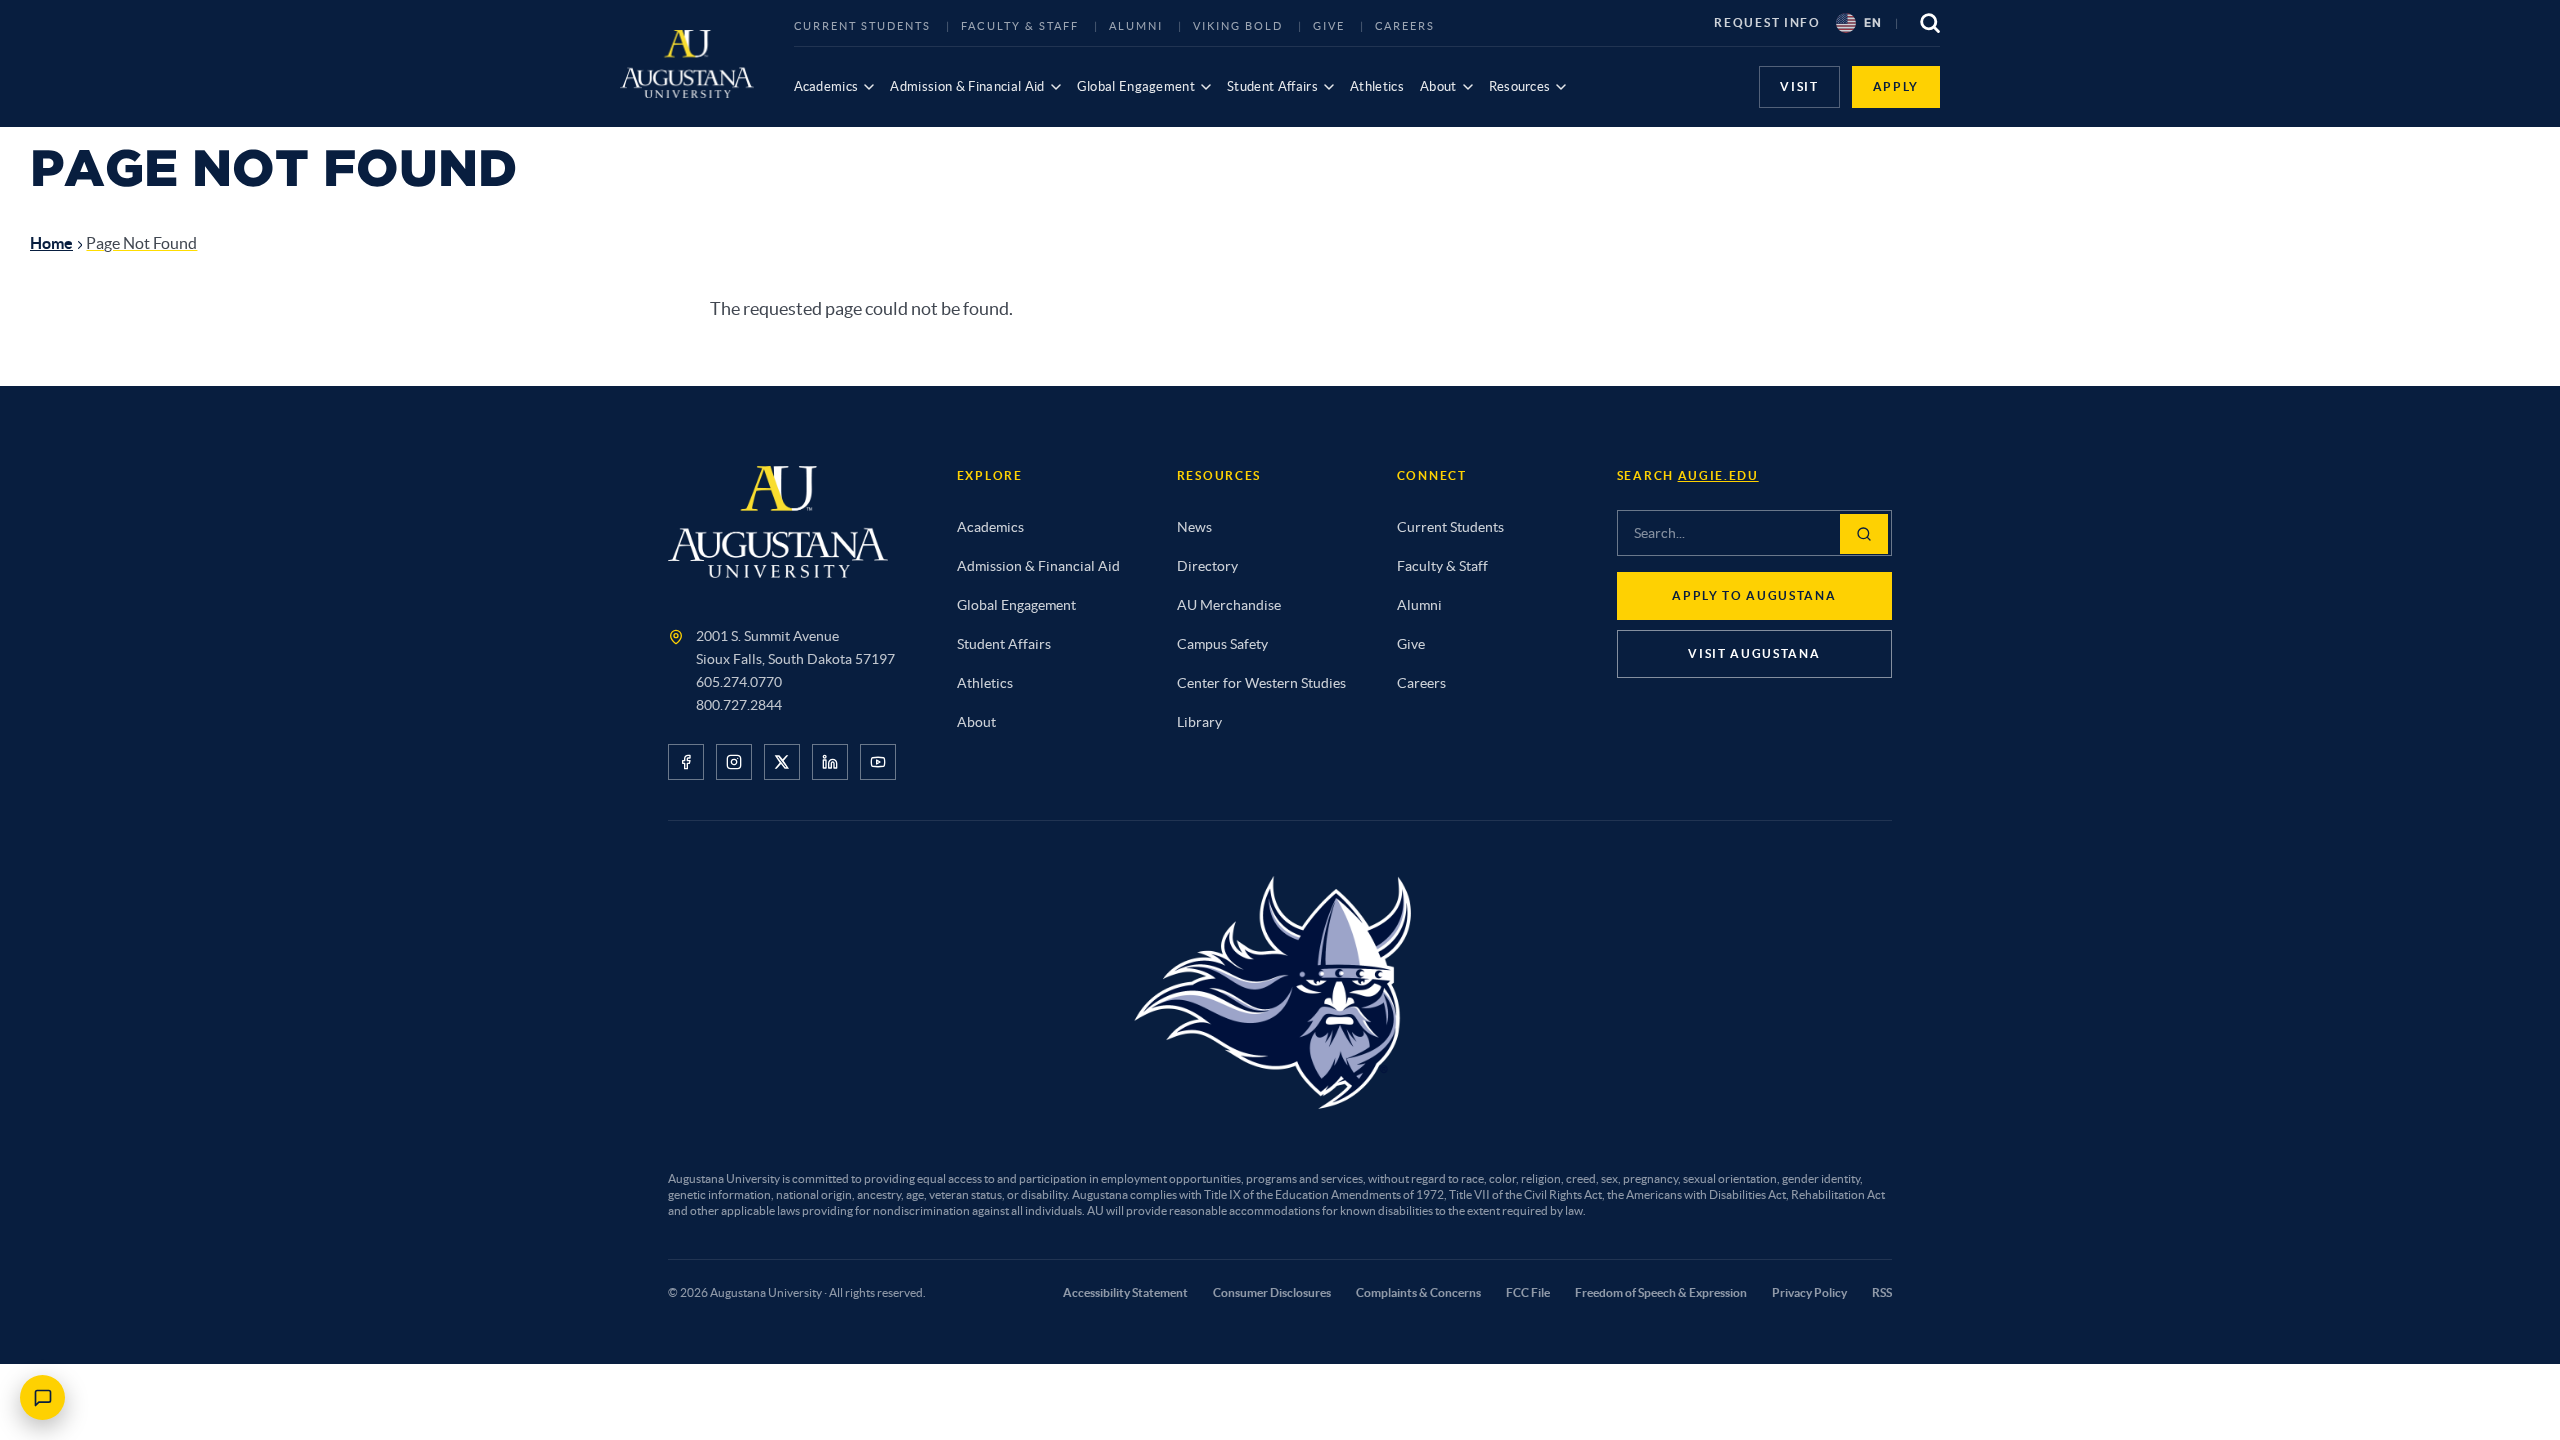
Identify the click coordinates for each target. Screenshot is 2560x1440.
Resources (1520, 86)
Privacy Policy (1809, 1292)
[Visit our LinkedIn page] (830, 762)
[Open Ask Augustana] (42, 1397)
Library (1199, 722)
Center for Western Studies (1261, 683)
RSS (1882, 1292)
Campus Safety (1222, 644)
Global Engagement (1136, 86)
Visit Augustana (1754, 653)
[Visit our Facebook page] (686, 762)
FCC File (1528, 1292)
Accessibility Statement (1125, 1292)
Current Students (863, 26)
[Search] (1864, 534)
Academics (826, 86)
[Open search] (1930, 23)
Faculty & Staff (1020, 26)
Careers (1405, 26)
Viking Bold (1238, 26)
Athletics (1377, 86)
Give (1329, 26)
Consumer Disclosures (1272, 1292)
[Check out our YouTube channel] (878, 762)
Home (51, 243)
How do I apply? (88, 1329)
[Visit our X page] (782, 762)
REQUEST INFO (1767, 22)
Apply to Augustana (1754, 595)
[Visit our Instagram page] (734, 762)
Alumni (1136, 26)
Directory (1207, 566)
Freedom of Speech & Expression (1661, 1292)
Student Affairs (1272, 86)
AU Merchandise (1229, 605)
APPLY (1896, 86)
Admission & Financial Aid (967, 86)
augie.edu (1718, 475)
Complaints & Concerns (1418, 1292)
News (1194, 527)
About (1438, 86)
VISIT (1799, 86)
